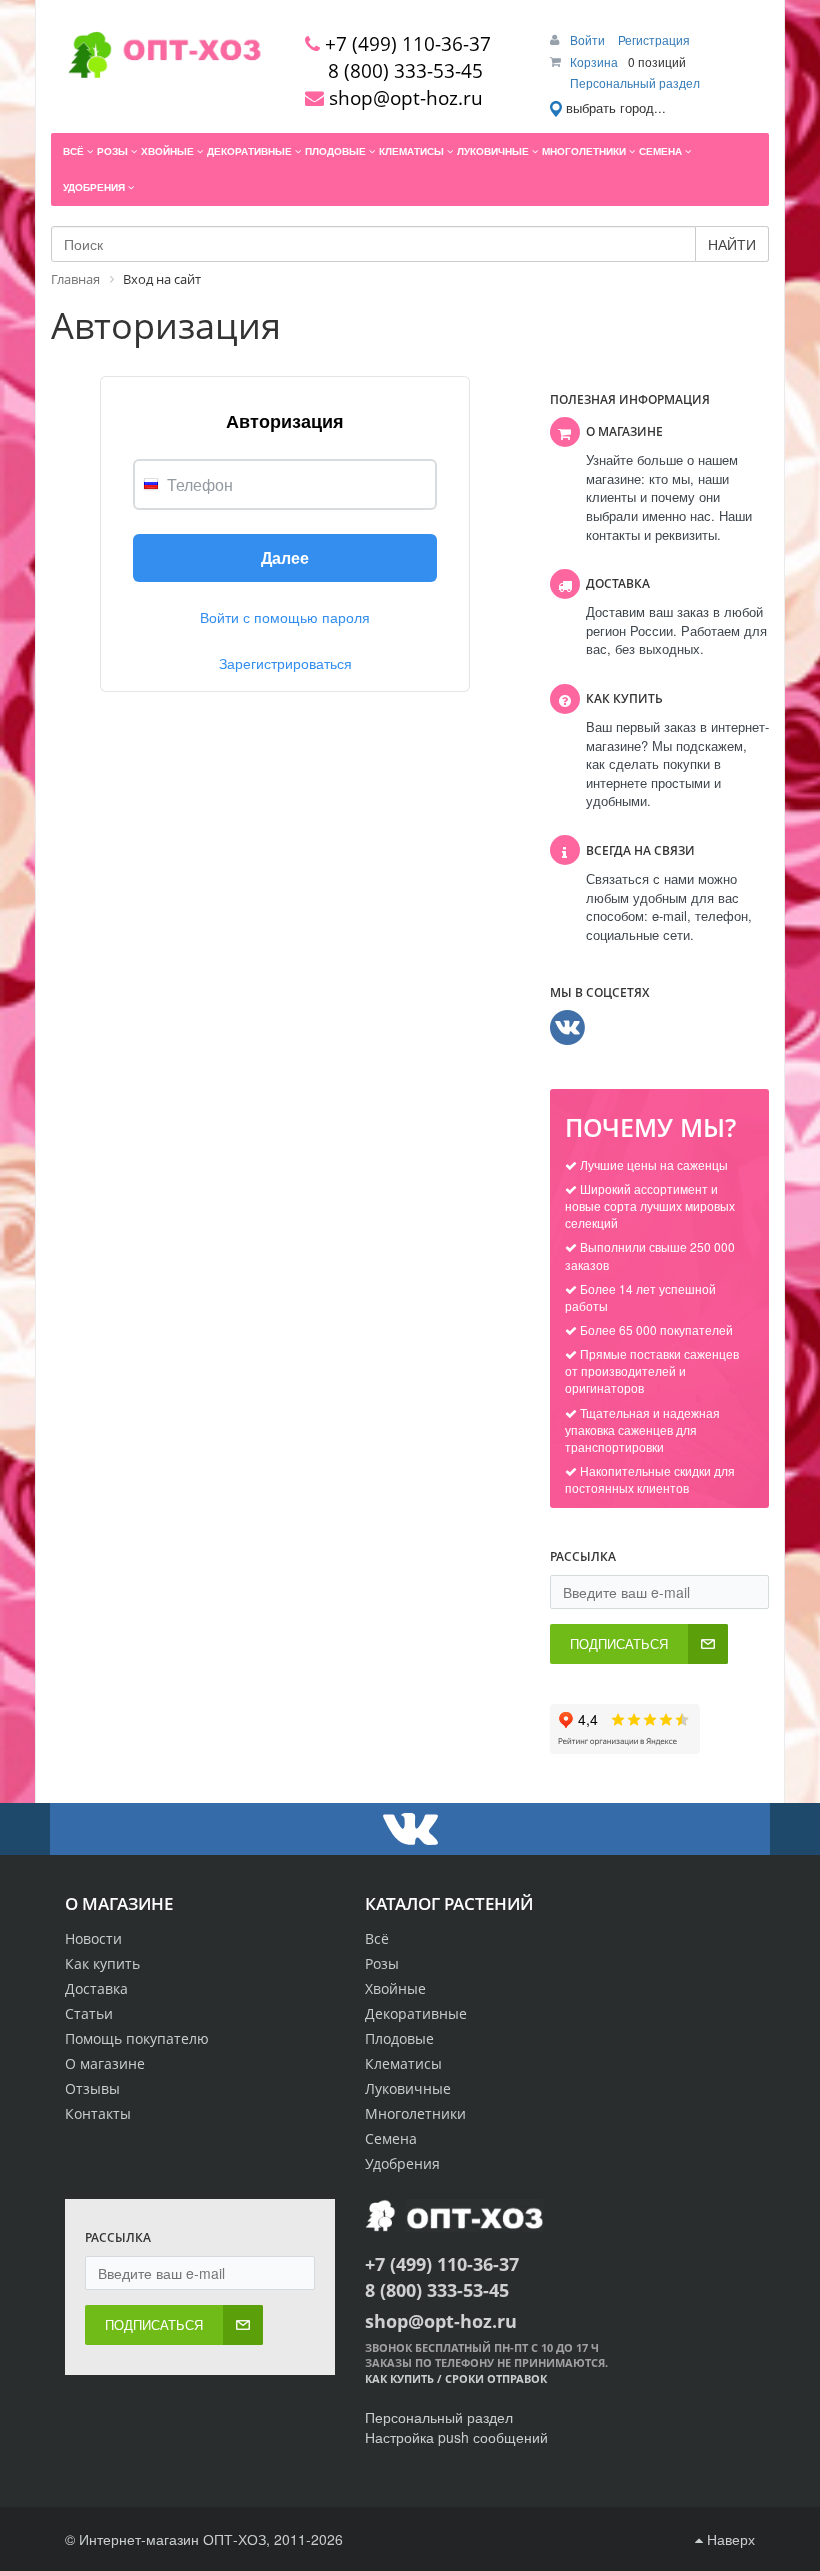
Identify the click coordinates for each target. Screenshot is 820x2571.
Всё (377, 1938)
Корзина (594, 61)
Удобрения (402, 2163)
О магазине (105, 2063)
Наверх (729, 2539)
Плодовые (399, 2038)
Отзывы (92, 2088)
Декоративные (416, 2013)
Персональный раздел (635, 82)
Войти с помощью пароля (285, 617)
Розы (382, 1963)
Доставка (96, 1988)
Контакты (98, 2113)
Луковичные (408, 2088)
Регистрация (654, 39)
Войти (589, 39)
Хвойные (395, 1988)
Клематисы (403, 2063)
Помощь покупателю (137, 2038)
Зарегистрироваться (285, 663)
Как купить (102, 1963)
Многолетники (415, 2113)
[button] (285, 558)
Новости (93, 1938)
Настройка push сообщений (456, 2437)
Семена (391, 2138)
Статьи (89, 2013)
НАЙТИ (732, 244)
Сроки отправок (496, 2378)
